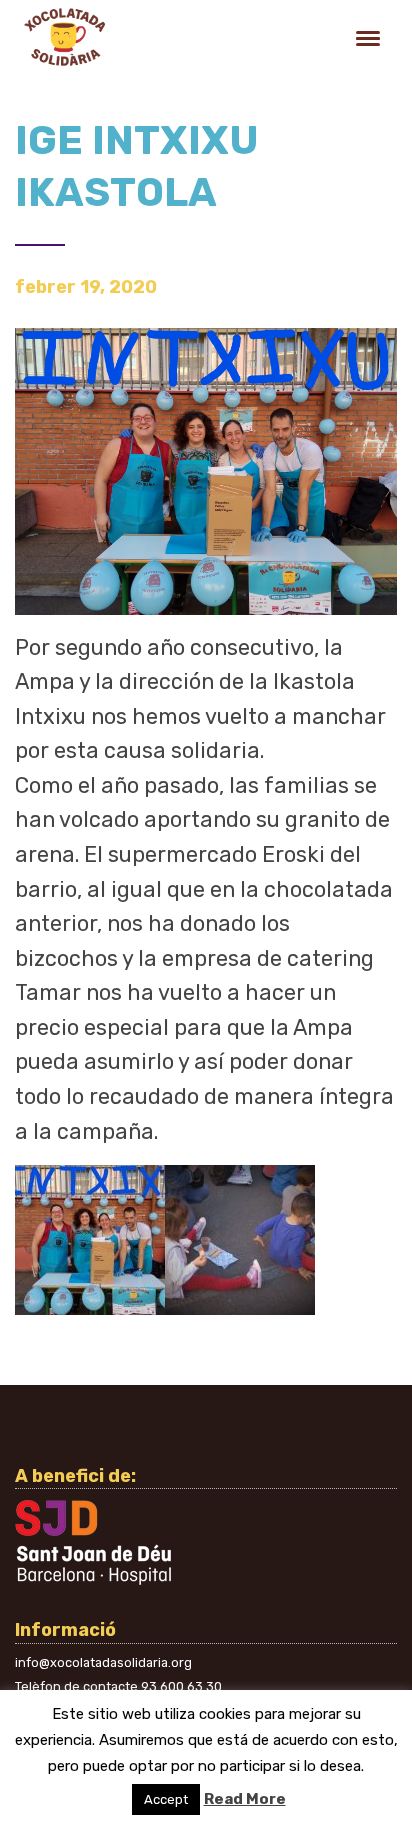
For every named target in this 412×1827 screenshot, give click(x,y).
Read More (245, 1799)
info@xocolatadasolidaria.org (103, 1662)
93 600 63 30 (181, 1686)
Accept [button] (166, 1799)
